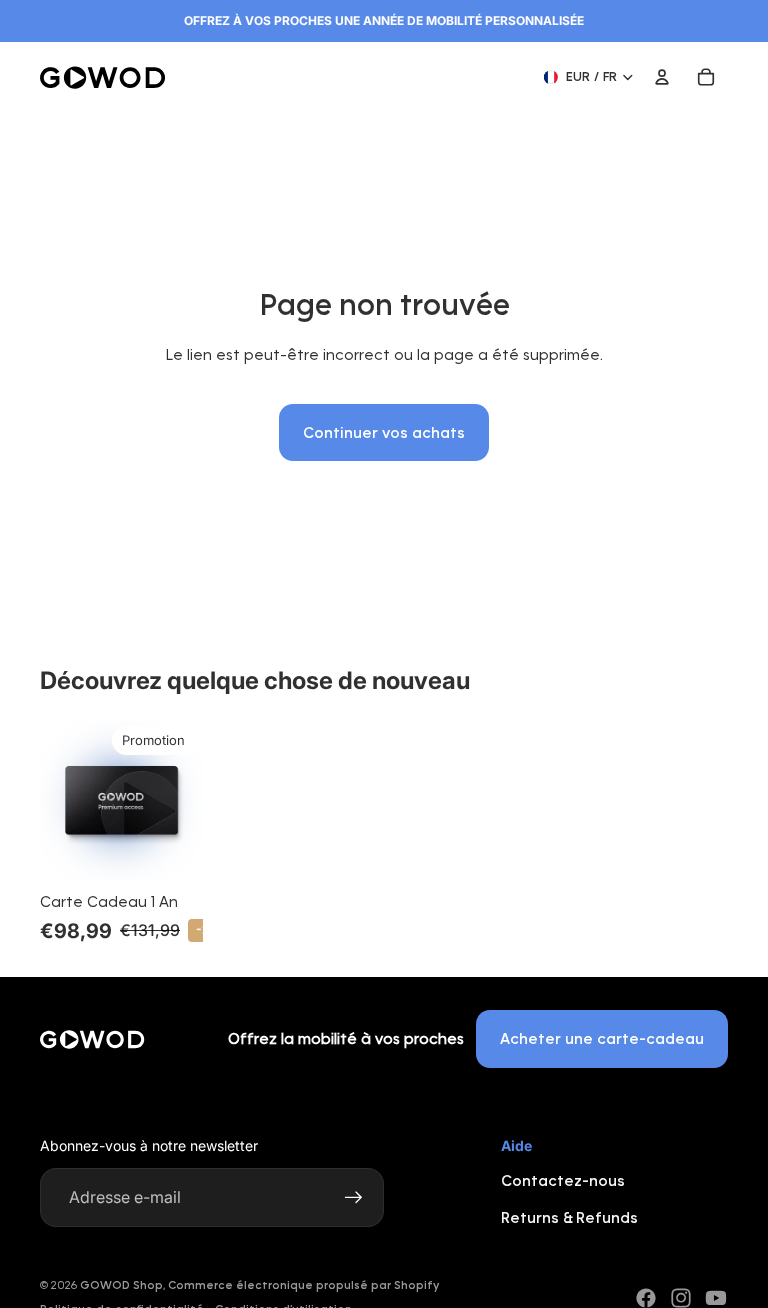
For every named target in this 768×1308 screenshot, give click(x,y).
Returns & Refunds (569, 1217)
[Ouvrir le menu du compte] (662, 77)
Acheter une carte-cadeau (602, 1038)
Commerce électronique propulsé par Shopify (303, 1285)
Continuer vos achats (384, 432)
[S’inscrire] (354, 1198)
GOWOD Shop (121, 1285)
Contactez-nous (563, 1180)
